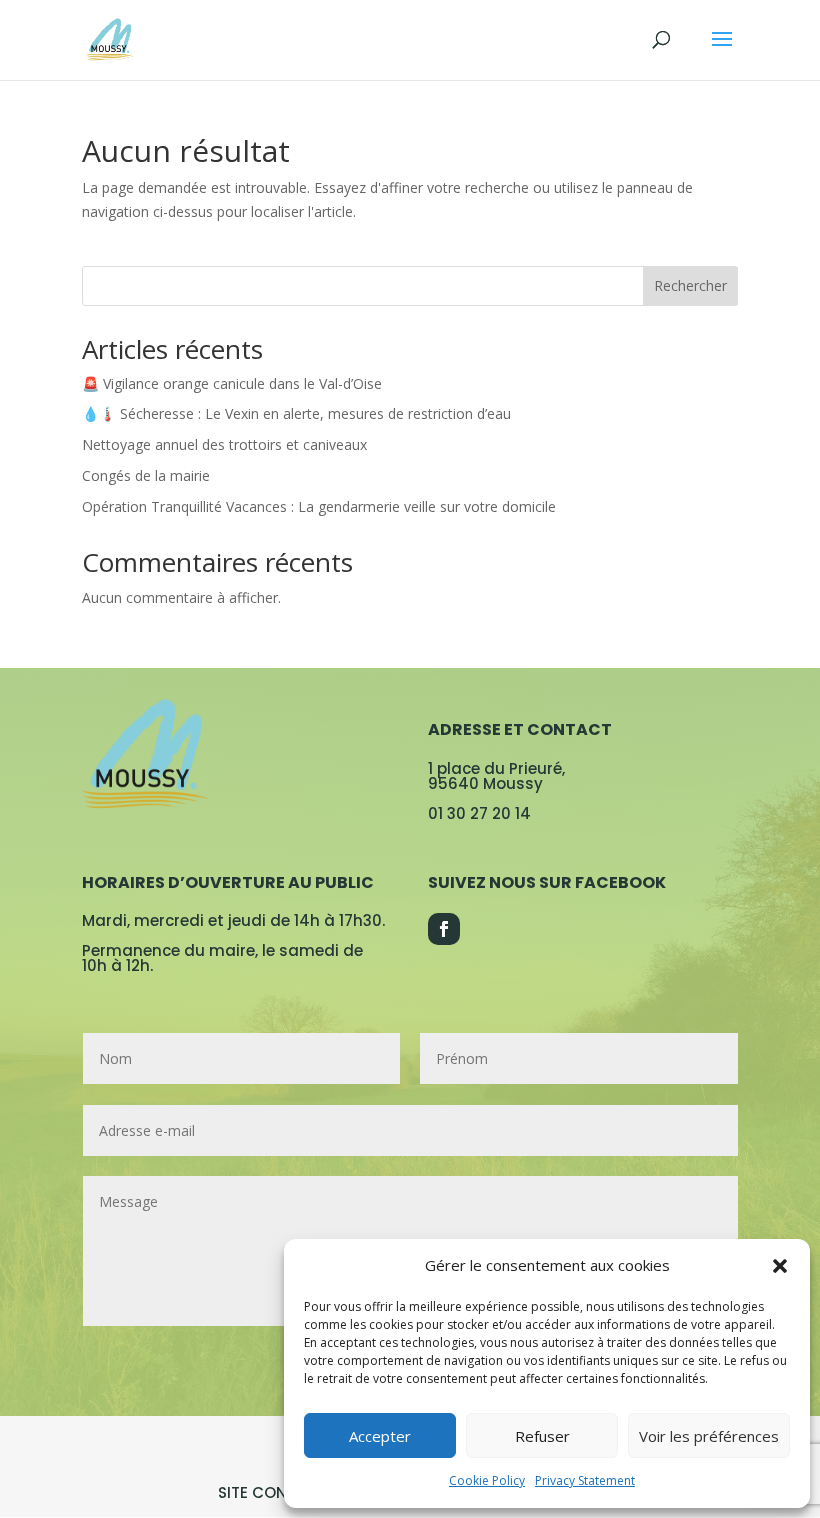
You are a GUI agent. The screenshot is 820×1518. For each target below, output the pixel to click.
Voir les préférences (709, 1436)
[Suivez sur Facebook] (444, 929)
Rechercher (690, 285)
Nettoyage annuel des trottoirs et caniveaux (224, 444)
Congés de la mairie (146, 475)
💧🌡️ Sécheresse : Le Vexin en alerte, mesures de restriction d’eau (296, 413)
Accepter (380, 1436)
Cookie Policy (487, 1480)
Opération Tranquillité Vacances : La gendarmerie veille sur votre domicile (319, 506)
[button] (780, 1266)
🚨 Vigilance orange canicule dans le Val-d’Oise (232, 383)
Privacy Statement (585, 1480)
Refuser (542, 1436)
